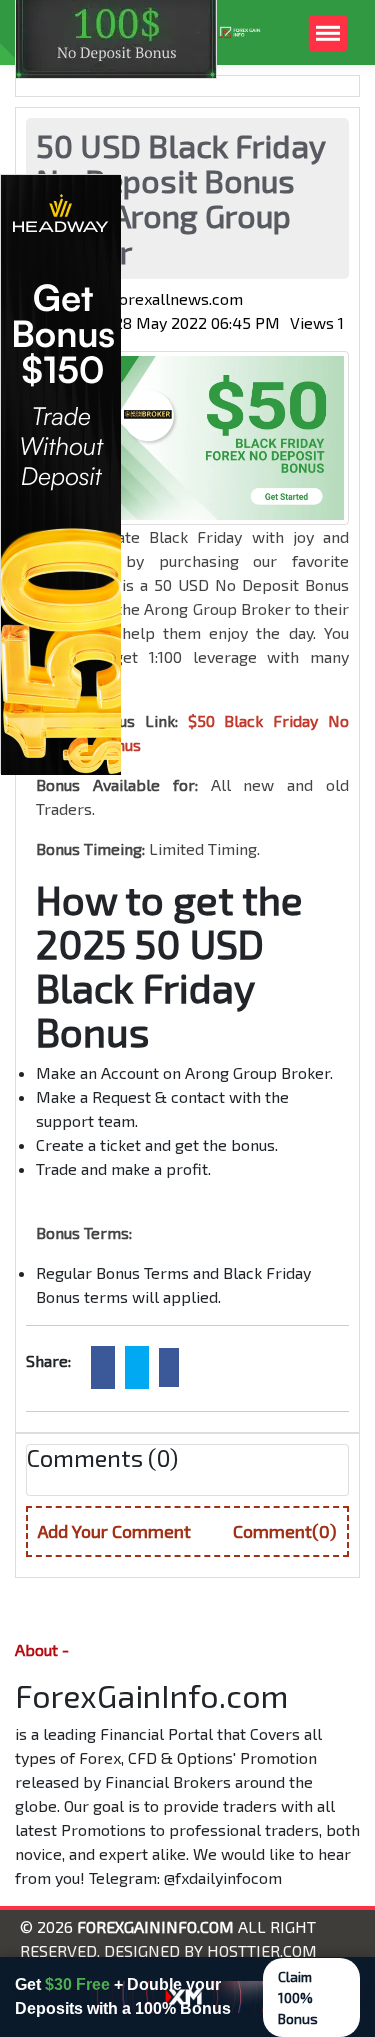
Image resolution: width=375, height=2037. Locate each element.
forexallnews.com (178, 298)
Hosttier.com (262, 1950)
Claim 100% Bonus (298, 1997)
